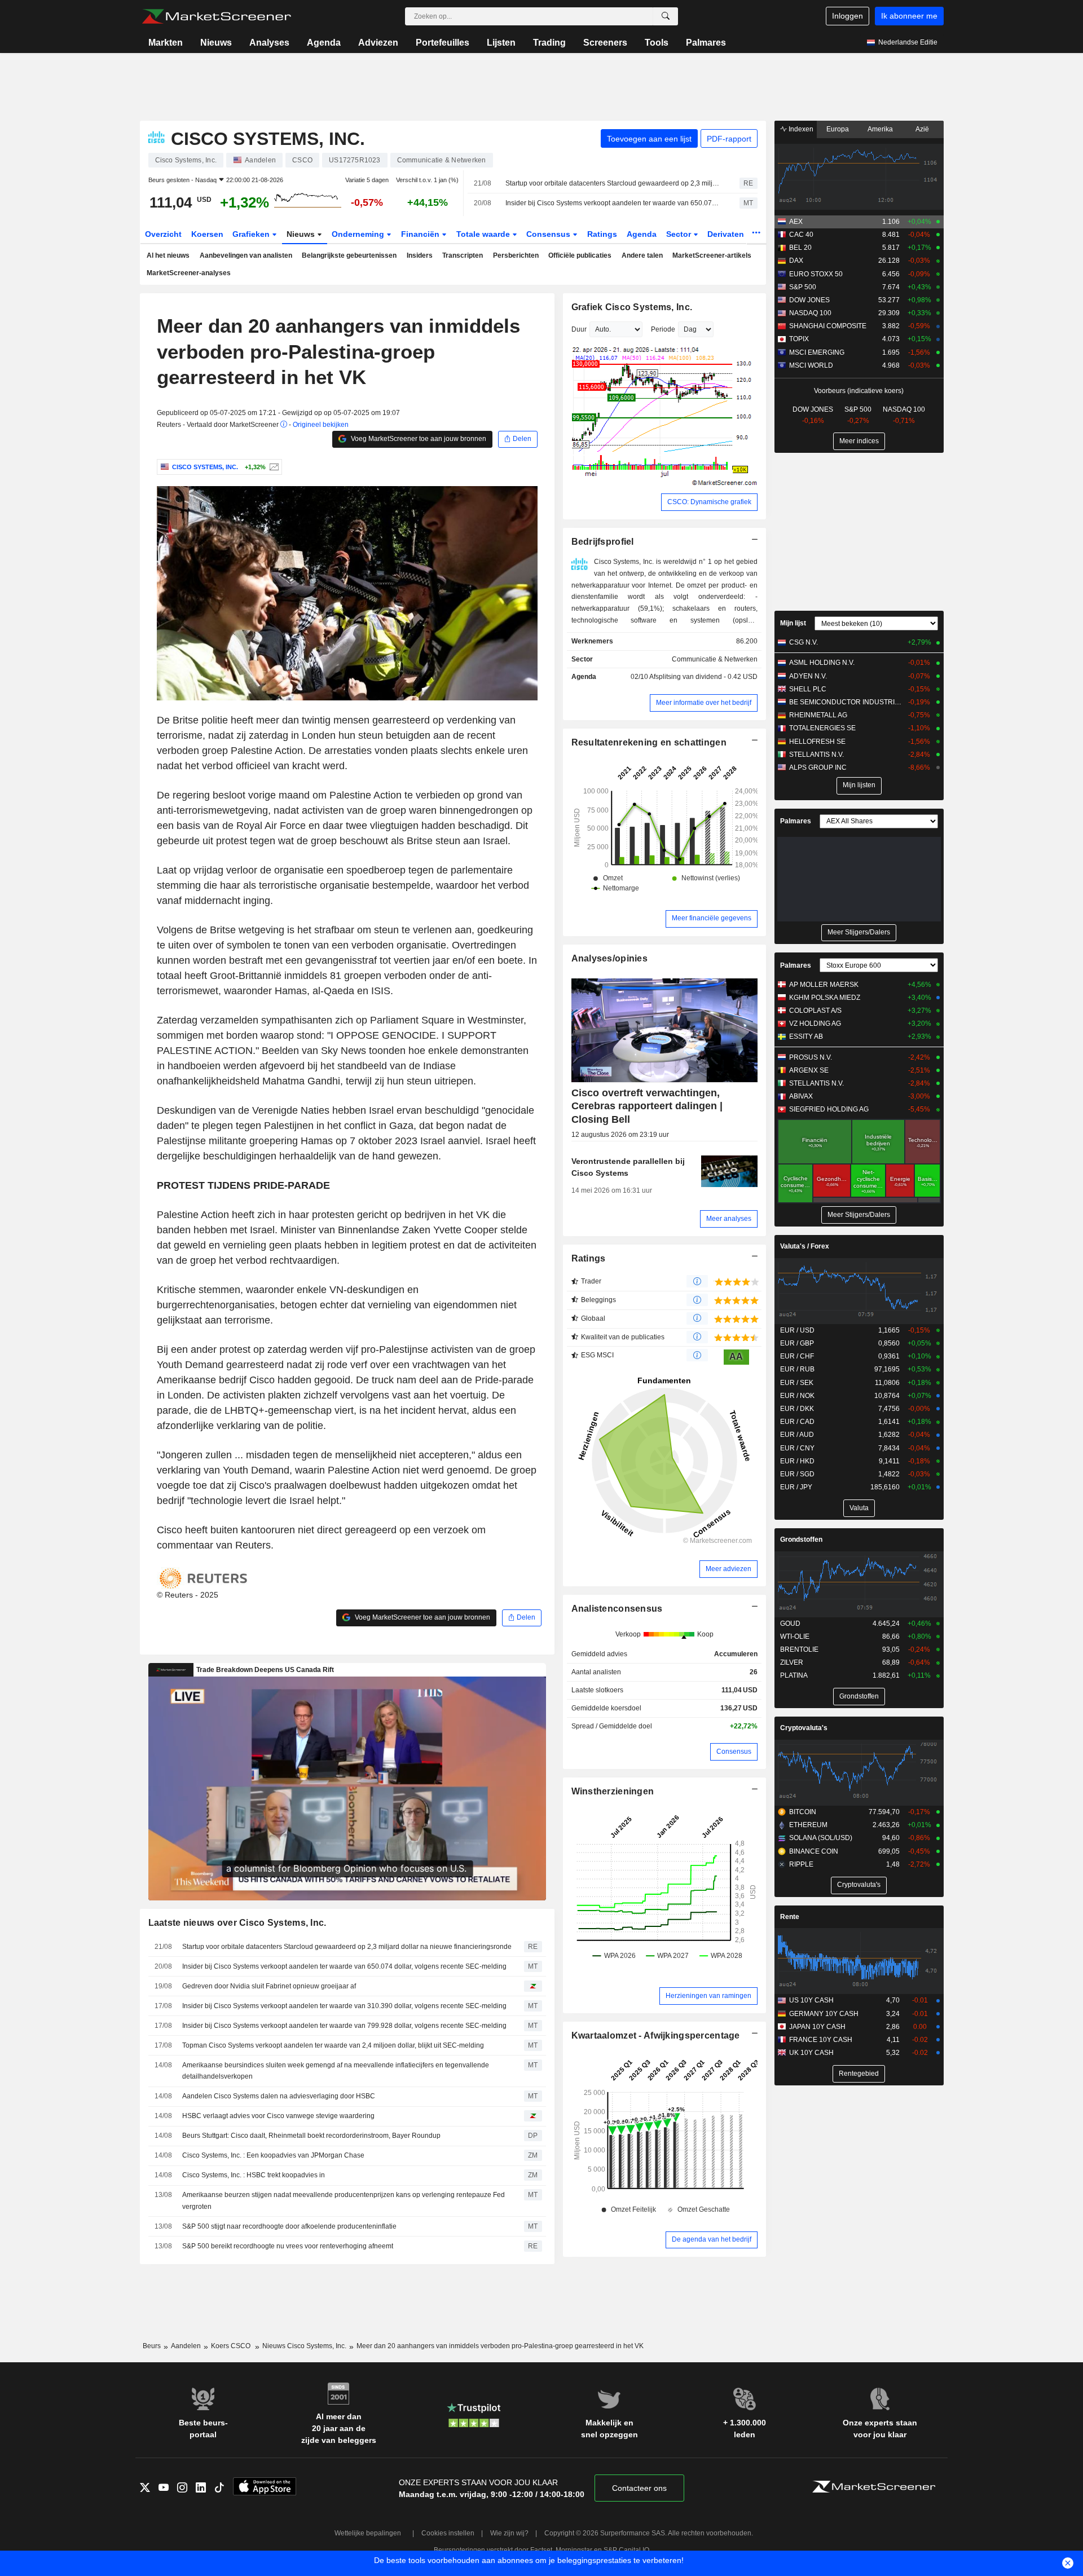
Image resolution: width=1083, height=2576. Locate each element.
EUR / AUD (797, 1435)
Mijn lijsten (859, 785)
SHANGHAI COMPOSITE (828, 326)
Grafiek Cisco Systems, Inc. (632, 307)
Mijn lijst (793, 623)
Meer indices (859, 441)
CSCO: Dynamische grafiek (709, 502)
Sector (680, 234)
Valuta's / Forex (805, 1246)
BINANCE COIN (814, 1851)
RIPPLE (801, 1864)
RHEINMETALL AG (818, 715)
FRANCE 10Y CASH (821, 2040)
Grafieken (252, 234)
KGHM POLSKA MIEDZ (825, 998)
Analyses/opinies (610, 958)
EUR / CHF (797, 1356)
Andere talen (642, 255)
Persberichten (516, 255)
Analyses (269, 43)
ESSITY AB (806, 1036)
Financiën (421, 234)
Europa (838, 129)
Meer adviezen (728, 1569)
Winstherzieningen (613, 1791)
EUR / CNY (797, 1448)
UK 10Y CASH (811, 2053)
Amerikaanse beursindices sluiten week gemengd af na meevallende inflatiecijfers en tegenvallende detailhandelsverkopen (336, 2071)
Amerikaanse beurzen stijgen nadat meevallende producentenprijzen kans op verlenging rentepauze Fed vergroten (344, 2201)
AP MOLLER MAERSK (824, 985)
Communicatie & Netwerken (715, 659)
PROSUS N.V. (811, 1057)
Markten (166, 43)
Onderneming (359, 234)
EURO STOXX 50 (816, 274)
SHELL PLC (808, 689)
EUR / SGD (797, 1474)
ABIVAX (801, 1096)
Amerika (880, 129)
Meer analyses (729, 1219)
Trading (549, 43)
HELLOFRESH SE (817, 742)
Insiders (420, 255)
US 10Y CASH (811, 2000)
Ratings (602, 234)
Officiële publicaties (580, 255)
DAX (796, 261)
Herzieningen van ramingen (708, 1996)
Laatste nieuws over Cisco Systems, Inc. (237, 1923)
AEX (796, 222)
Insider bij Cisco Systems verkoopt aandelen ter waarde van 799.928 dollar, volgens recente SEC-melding (344, 2026)
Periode (663, 329)
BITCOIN (803, 1812)
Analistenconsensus (617, 1609)
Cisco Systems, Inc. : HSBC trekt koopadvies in (254, 2175)
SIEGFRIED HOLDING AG (829, 1109)
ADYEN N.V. (808, 676)
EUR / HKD (797, 1461)
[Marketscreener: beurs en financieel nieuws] (216, 16)
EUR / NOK (797, 1396)
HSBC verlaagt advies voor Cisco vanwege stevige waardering (278, 2116)
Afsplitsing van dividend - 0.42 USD (703, 677)
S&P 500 (803, 287)
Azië (922, 129)
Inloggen (848, 16)
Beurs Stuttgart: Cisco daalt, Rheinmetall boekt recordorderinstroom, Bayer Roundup (311, 2136)
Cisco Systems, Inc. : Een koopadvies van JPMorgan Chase (273, 2155)
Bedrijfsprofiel (603, 542)
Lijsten (501, 43)
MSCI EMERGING (817, 352)
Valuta (859, 1508)
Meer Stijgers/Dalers (859, 932)
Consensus (549, 234)
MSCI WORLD (811, 365)
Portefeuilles (443, 43)
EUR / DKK (797, 1409)
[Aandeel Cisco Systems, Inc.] (273, 467)
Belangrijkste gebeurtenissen (349, 255)
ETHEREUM (808, 1825)
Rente (790, 1917)
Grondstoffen (801, 1540)
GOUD (790, 1624)
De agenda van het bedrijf (712, 2239)
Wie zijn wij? (509, 2533)
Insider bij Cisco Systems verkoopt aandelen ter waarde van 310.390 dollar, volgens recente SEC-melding (344, 2006)
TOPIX (799, 339)
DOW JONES (809, 300)
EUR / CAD (797, 1422)
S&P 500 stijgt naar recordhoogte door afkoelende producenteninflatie (289, 2226)
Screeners (605, 43)
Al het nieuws (168, 255)
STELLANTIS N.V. (816, 755)
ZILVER (792, 1662)
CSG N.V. (804, 642)
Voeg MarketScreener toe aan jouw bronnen (418, 439)
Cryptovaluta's (804, 1728)
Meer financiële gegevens (712, 918)
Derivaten (727, 234)
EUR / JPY (796, 1487)
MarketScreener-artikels (712, 255)
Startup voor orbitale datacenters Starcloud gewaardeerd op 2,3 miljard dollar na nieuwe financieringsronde (613, 183)
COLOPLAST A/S (815, 1011)
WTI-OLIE (795, 1637)
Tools (657, 43)
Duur (579, 329)
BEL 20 (800, 248)
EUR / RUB (797, 1369)
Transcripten (463, 255)
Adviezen (378, 43)
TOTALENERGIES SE (822, 728)
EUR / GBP (797, 1343)
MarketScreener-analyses (189, 273)
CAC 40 (801, 235)
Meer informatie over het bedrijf (704, 703)
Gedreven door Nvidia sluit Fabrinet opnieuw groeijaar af (269, 1986)
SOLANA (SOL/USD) (821, 1838)
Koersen (207, 234)
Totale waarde (484, 234)
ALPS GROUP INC (818, 767)
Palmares (706, 43)
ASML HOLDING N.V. (822, 663)
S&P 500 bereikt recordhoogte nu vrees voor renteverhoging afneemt (288, 2246)
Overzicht (163, 234)
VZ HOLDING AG (815, 1024)
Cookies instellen (448, 2533)
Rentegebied (859, 2074)
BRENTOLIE (799, 1649)
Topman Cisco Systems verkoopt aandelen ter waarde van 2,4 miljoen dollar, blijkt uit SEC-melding (333, 2045)
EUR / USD (797, 1330)
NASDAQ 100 (810, 313)
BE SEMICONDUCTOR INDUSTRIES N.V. (846, 702)
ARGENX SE (809, 1070)
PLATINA (794, 1675)
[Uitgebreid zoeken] (666, 16)
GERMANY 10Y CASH (824, 2014)
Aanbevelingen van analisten (246, 255)
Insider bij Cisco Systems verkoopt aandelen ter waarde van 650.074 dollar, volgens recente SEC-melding (613, 203)
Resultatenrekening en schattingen (649, 742)
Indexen (800, 129)
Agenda (324, 43)
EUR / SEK (797, 1383)
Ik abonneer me (909, 16)
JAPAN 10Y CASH (817, 2027)
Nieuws (216, 43)
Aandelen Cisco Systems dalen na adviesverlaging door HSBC (279, 2096)
